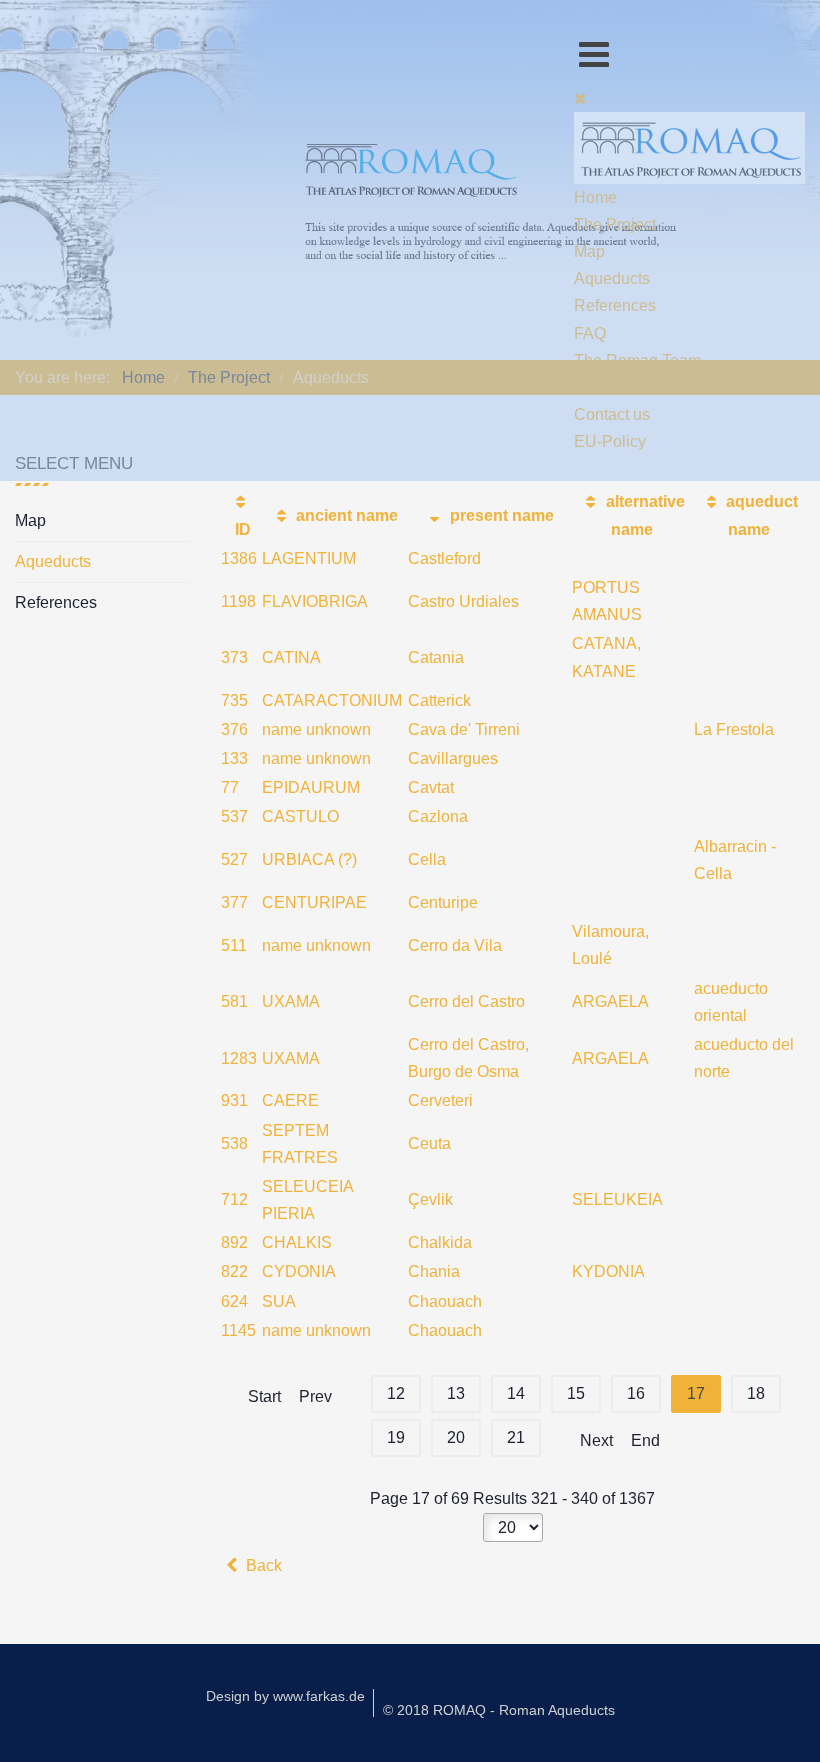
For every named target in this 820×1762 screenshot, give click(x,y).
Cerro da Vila (455, 945)
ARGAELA (610, 1001)
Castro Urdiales (463, 601)
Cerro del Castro (466, 1001)
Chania (434, 1271)
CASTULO (300, 816)
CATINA (291, 657)
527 (234, 859)
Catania (436, 657)
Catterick (439, 700)
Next (596, 1440)
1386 (239, 558)
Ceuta (429, 1143)
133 (234, 758)
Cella (427, 859)
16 (636, 1393)
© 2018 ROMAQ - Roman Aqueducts (499, 1710)
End (645, 1440)
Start (264, 1396)
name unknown (316, 729)
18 (756, 1393)
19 (396, 1437)
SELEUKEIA (617, 1199)
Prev (315, 1396)
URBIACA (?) (309, 859)
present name (500, 515)
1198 (238, 601)
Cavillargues (453, 758)
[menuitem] (595, 197)
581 (234, 1001)
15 (576, 1393)
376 (234, 729)
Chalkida (440, 1242)
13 (456, 1393)
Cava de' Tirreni (464, 729)
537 (234, 816)
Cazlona (438, 816)
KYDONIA (608, 1271)
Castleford (444, 558)
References (56, 602)
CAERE (290, 1100)
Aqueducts (53, 561)
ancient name (345, 515)
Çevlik (430, 1199)
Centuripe (443, 902)
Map (30, 520)
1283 (239, 1058)
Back (262, 1565)
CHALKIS (297, 1242)
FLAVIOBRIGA (315, 601)
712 (234, 1199)
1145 (238, 1330)
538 (234, 1143)
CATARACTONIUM (332, 700)
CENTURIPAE (314, 902)
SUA (279, 1301)
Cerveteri (440, 1100)
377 (234, 902)
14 (516, 1393)
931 (234, 1100)
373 (234, 657)
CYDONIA (299, 1271)
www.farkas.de (319, 1696)
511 (234, 945)
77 (230, 787)
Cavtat (431, 787)
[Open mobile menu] (594, 54)
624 (234, 1301)
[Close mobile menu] (580, 98)
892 (234, 1242)
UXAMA (291, 1001)
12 (396, 1393)
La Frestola (734, 729)
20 (456, 1437)
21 (516, 1437)
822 (234, 1271)
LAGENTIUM (309, 558)
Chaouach (445, 1301)
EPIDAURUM (311, 787)
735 (234, 700)
